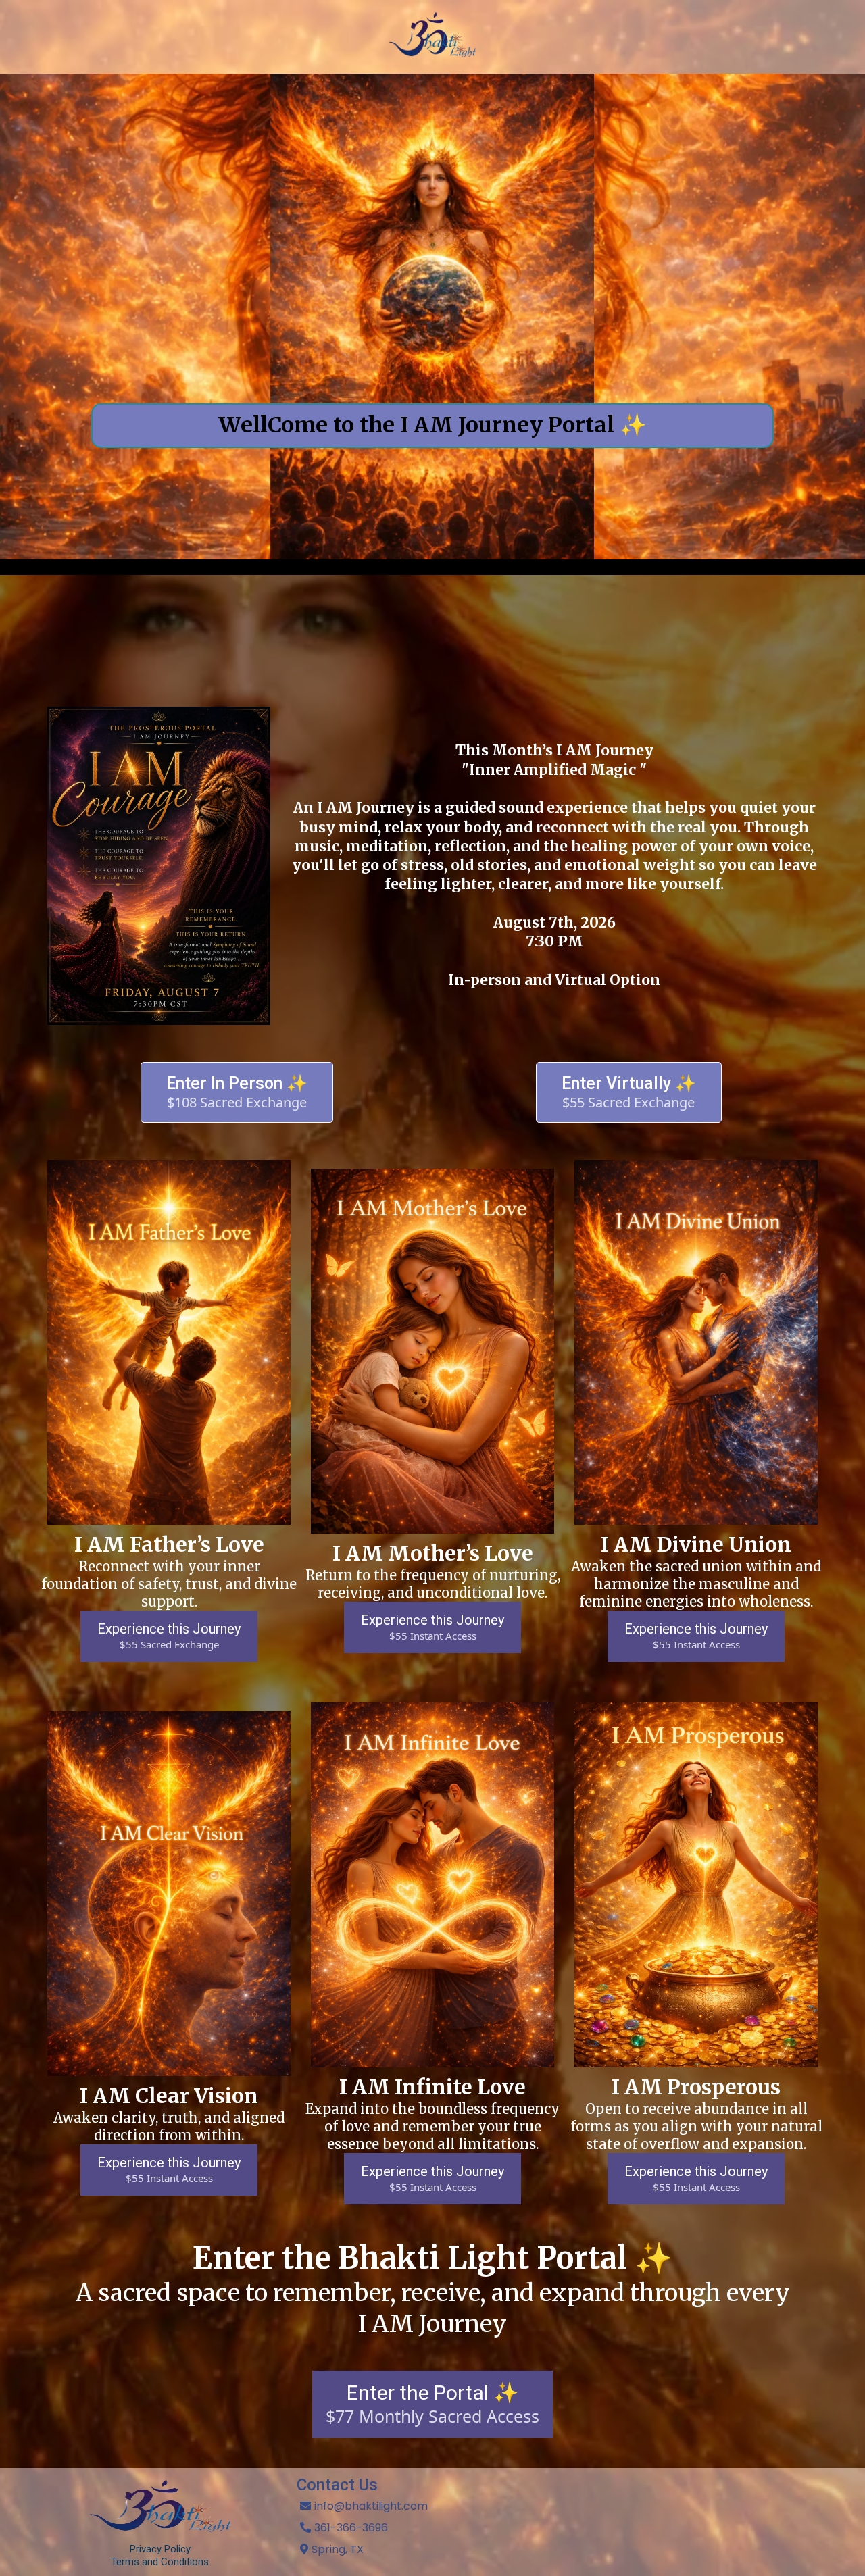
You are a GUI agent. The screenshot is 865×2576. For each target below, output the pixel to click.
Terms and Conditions (160, 2562)
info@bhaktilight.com (371, 2506)
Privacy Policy (160, 2549)
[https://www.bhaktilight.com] (432, 37)
